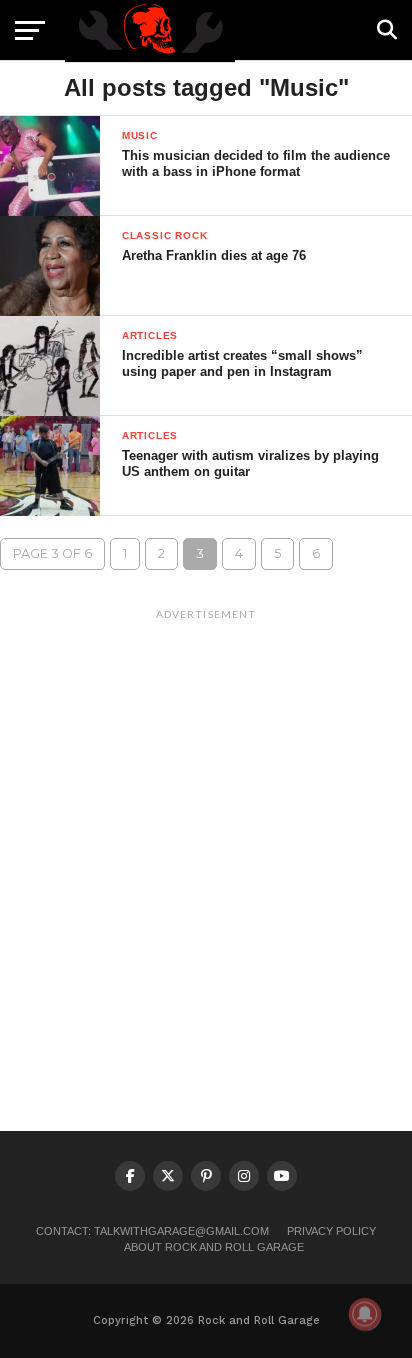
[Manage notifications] (365, 1314)
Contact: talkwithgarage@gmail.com (152, 1231)
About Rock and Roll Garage (214, 1247)
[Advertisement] (206, 835)
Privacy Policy (331, 1231)
